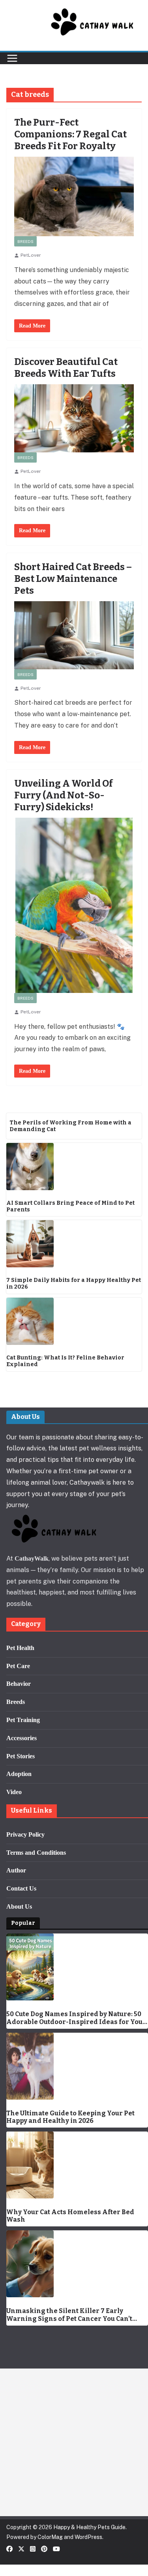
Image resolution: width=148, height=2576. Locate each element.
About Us (19, 1907)
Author (16, 1870)
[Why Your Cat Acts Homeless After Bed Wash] (77, 2165)
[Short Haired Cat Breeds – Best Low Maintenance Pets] (74, 635)
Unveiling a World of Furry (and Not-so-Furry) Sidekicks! (64, 795)
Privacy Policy (25, 1834)
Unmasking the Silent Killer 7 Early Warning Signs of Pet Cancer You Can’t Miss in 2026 (69, 2315)
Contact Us (21, 1888)
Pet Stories (21, 1756)
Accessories (22, 1738)
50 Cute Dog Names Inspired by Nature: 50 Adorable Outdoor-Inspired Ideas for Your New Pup (76, 2018)
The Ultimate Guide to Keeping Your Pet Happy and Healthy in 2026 (70, 2117)
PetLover (31, 255)
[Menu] (12, 58)
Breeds (25, 241)
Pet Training (23, 1720)
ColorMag (50, 2537)
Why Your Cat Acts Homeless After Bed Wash (70, 2216)
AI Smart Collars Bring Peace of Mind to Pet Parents (70, 1207)
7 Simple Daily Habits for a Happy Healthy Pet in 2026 (74, 1284)
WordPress (88, 2537)
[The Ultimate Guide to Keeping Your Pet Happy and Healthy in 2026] (77, 2066)
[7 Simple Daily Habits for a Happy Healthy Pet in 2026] (74, 1244)
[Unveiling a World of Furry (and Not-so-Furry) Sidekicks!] (74, 905)
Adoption (19, 1774)
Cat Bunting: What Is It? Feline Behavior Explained (65, 1361)
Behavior (19, 1684)
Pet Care (18, 1666)
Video (14, 1792)
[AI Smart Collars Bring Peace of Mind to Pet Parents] (74, 1167)
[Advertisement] (74, 2442)
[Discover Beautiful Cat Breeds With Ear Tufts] (74, 418)
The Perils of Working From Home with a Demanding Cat (70, 1126)
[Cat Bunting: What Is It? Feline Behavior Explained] (74, 1321)
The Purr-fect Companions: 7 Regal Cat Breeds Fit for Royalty (70, 134)
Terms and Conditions (36, 1853)
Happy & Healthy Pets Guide (89, 2527)
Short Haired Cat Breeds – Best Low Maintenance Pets (73, 579)
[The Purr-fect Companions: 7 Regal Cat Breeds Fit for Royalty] (74, 196)
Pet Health (20, 1648)
